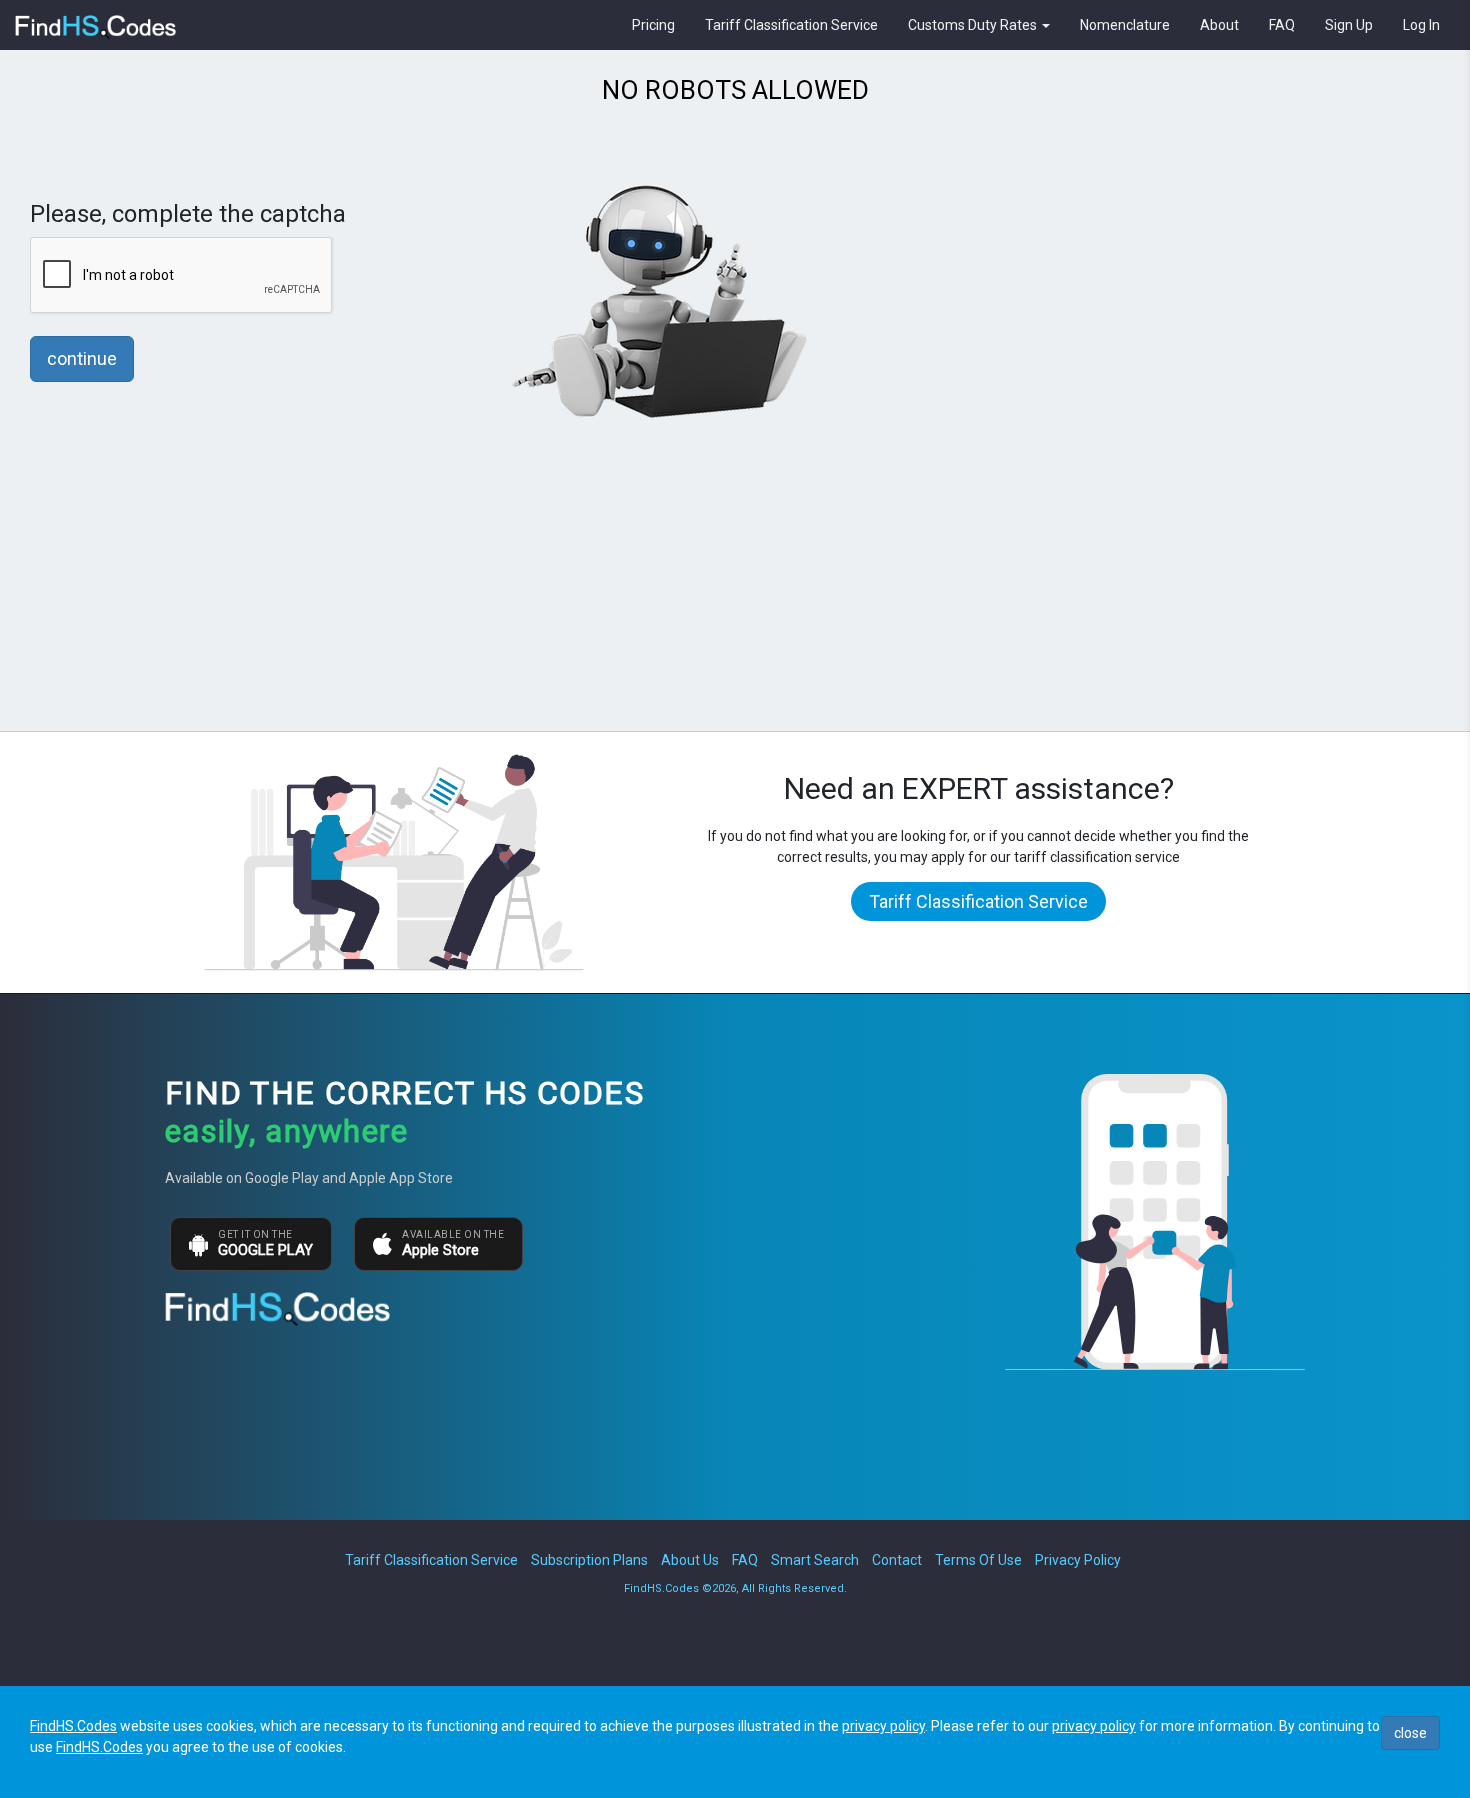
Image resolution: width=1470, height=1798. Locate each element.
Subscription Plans (589, 1560)
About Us (690, 1560)
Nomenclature (1125, 25)
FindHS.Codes (73, 1726)
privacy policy (883, 1726)
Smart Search (815, 1560)
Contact (897, 1560)
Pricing (653, 25)
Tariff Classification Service (791, 25)
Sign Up (1349, 25)
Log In (1421, 25)
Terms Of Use (978, 1560)
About (1219, 25)
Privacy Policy (1078, 1560)
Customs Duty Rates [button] (974, 25)
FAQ (1282, 25)
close (1410, 1733)
